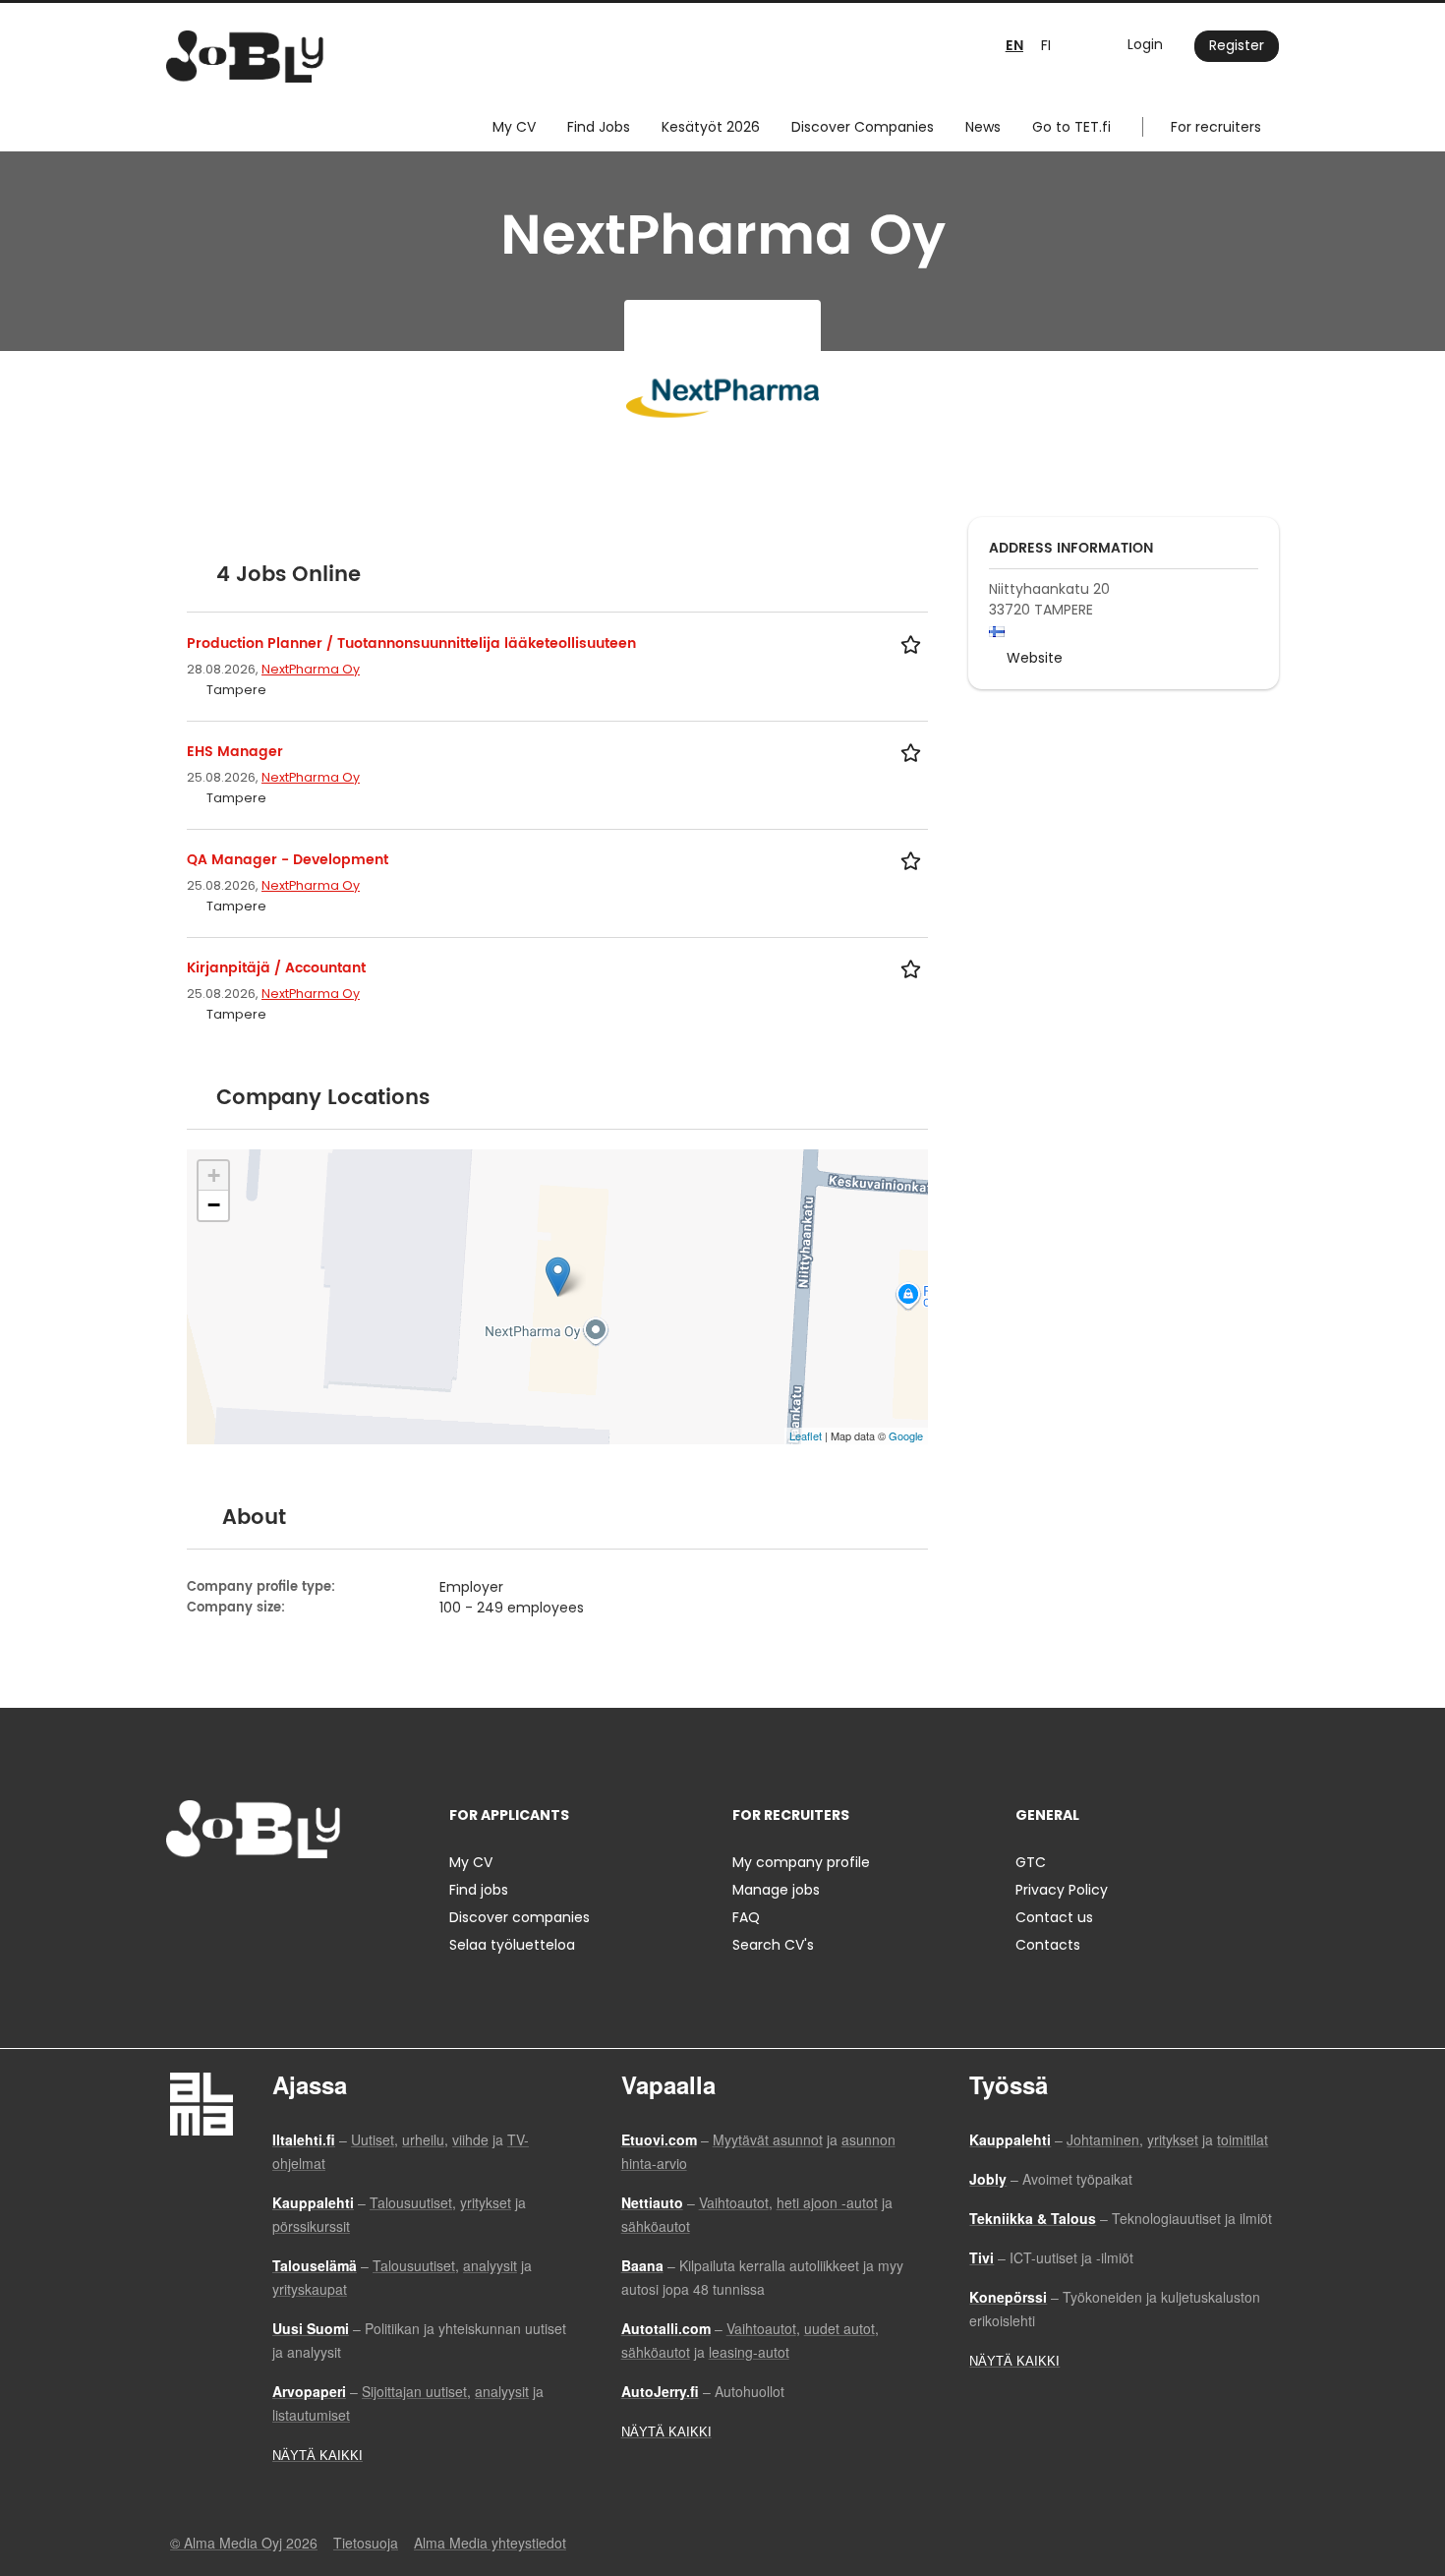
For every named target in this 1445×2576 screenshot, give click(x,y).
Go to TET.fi (1071, 127)
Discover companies (520, 1917)
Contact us (1054, 1917)
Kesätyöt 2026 (711, 127)
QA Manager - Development (288, 860)
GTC (1031, 1862)
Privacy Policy (1062, 1890)
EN (1014, 46)
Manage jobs (776, 1890)
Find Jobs (599, 127)
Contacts (1048, 1945)
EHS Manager (235, 752)
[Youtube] (307, 1899)
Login (1145, 44)
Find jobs (479, 1890)
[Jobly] (245, 57)
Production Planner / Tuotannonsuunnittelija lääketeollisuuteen (411, 644)
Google (906, 1435)
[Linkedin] (245, 1899)
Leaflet (806, 1435)
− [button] (214, 1205)
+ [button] (214, 1175)
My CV (514, 127)
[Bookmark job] (914, 644)
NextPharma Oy (311, 669)
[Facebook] (180, 1899)
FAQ (746, 1917)
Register (1237, 45)
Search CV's (773, 1945)
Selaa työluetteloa (512, 1945)
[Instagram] (213, 1899)
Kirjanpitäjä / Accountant (276, 968)
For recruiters (1216, 127)
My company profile (801, 1862)
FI (1046, 45)
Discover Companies (863, 127)
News (983, 127)
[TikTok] (278, 1899)
